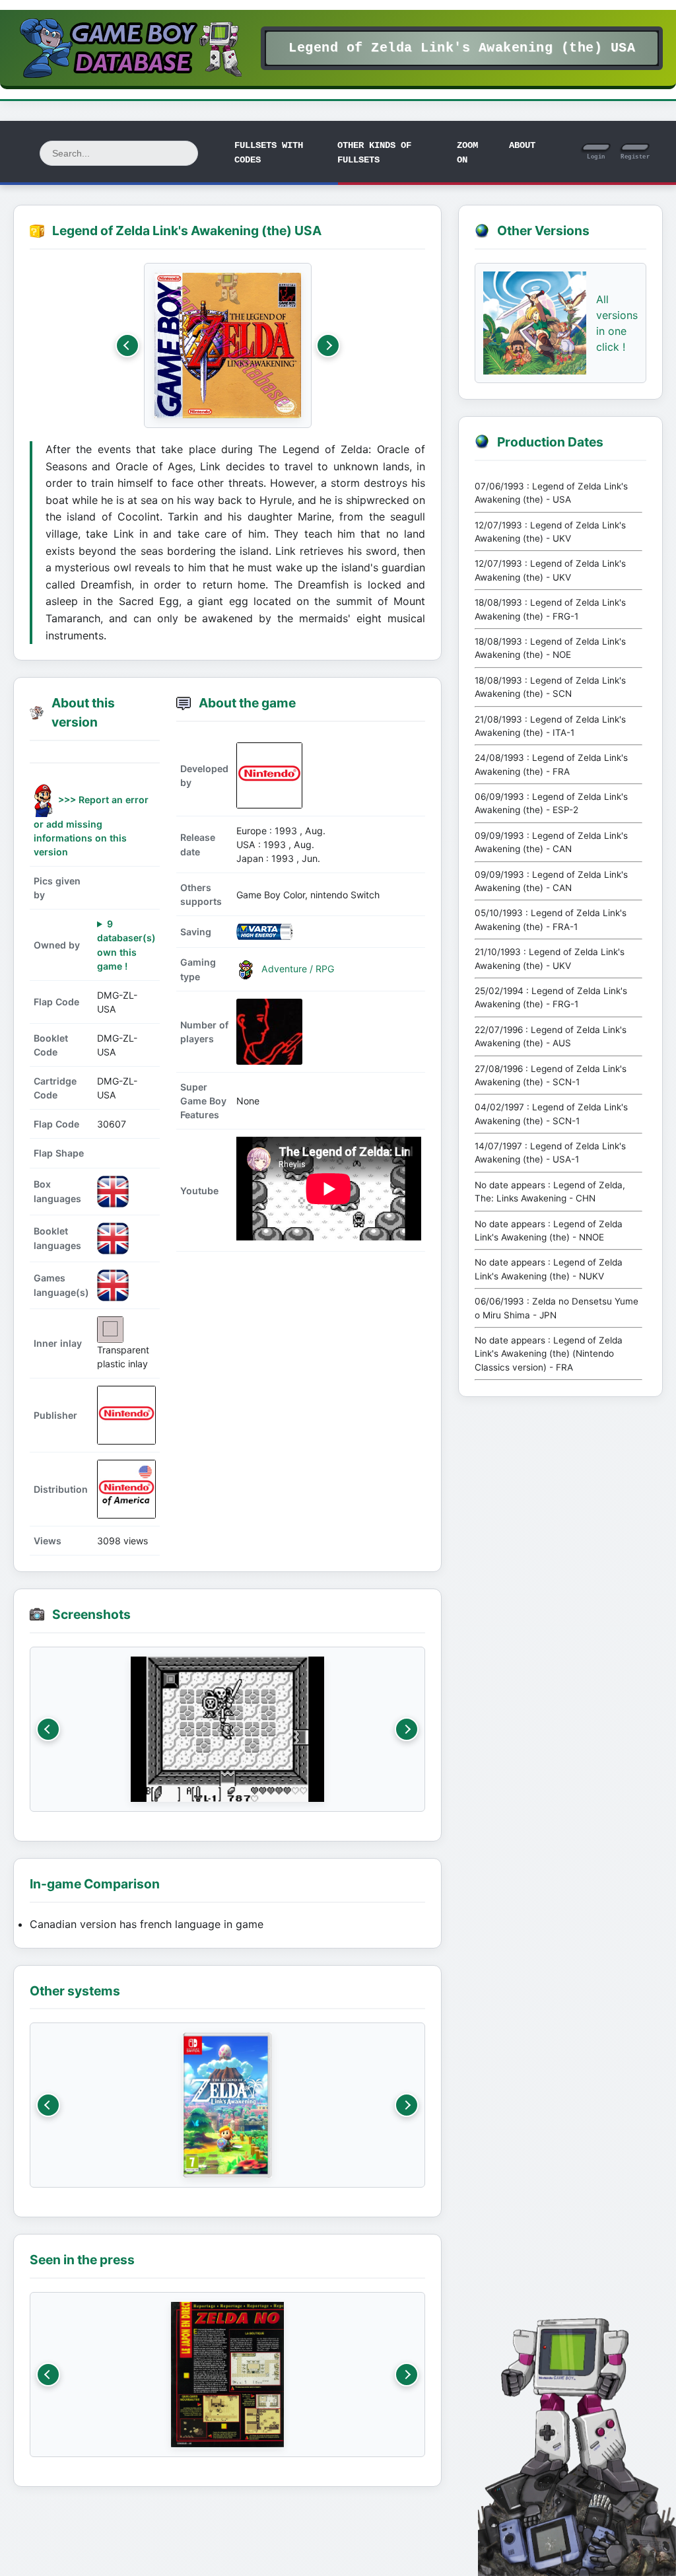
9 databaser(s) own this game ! (126, 945)
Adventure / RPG (296, 968)
